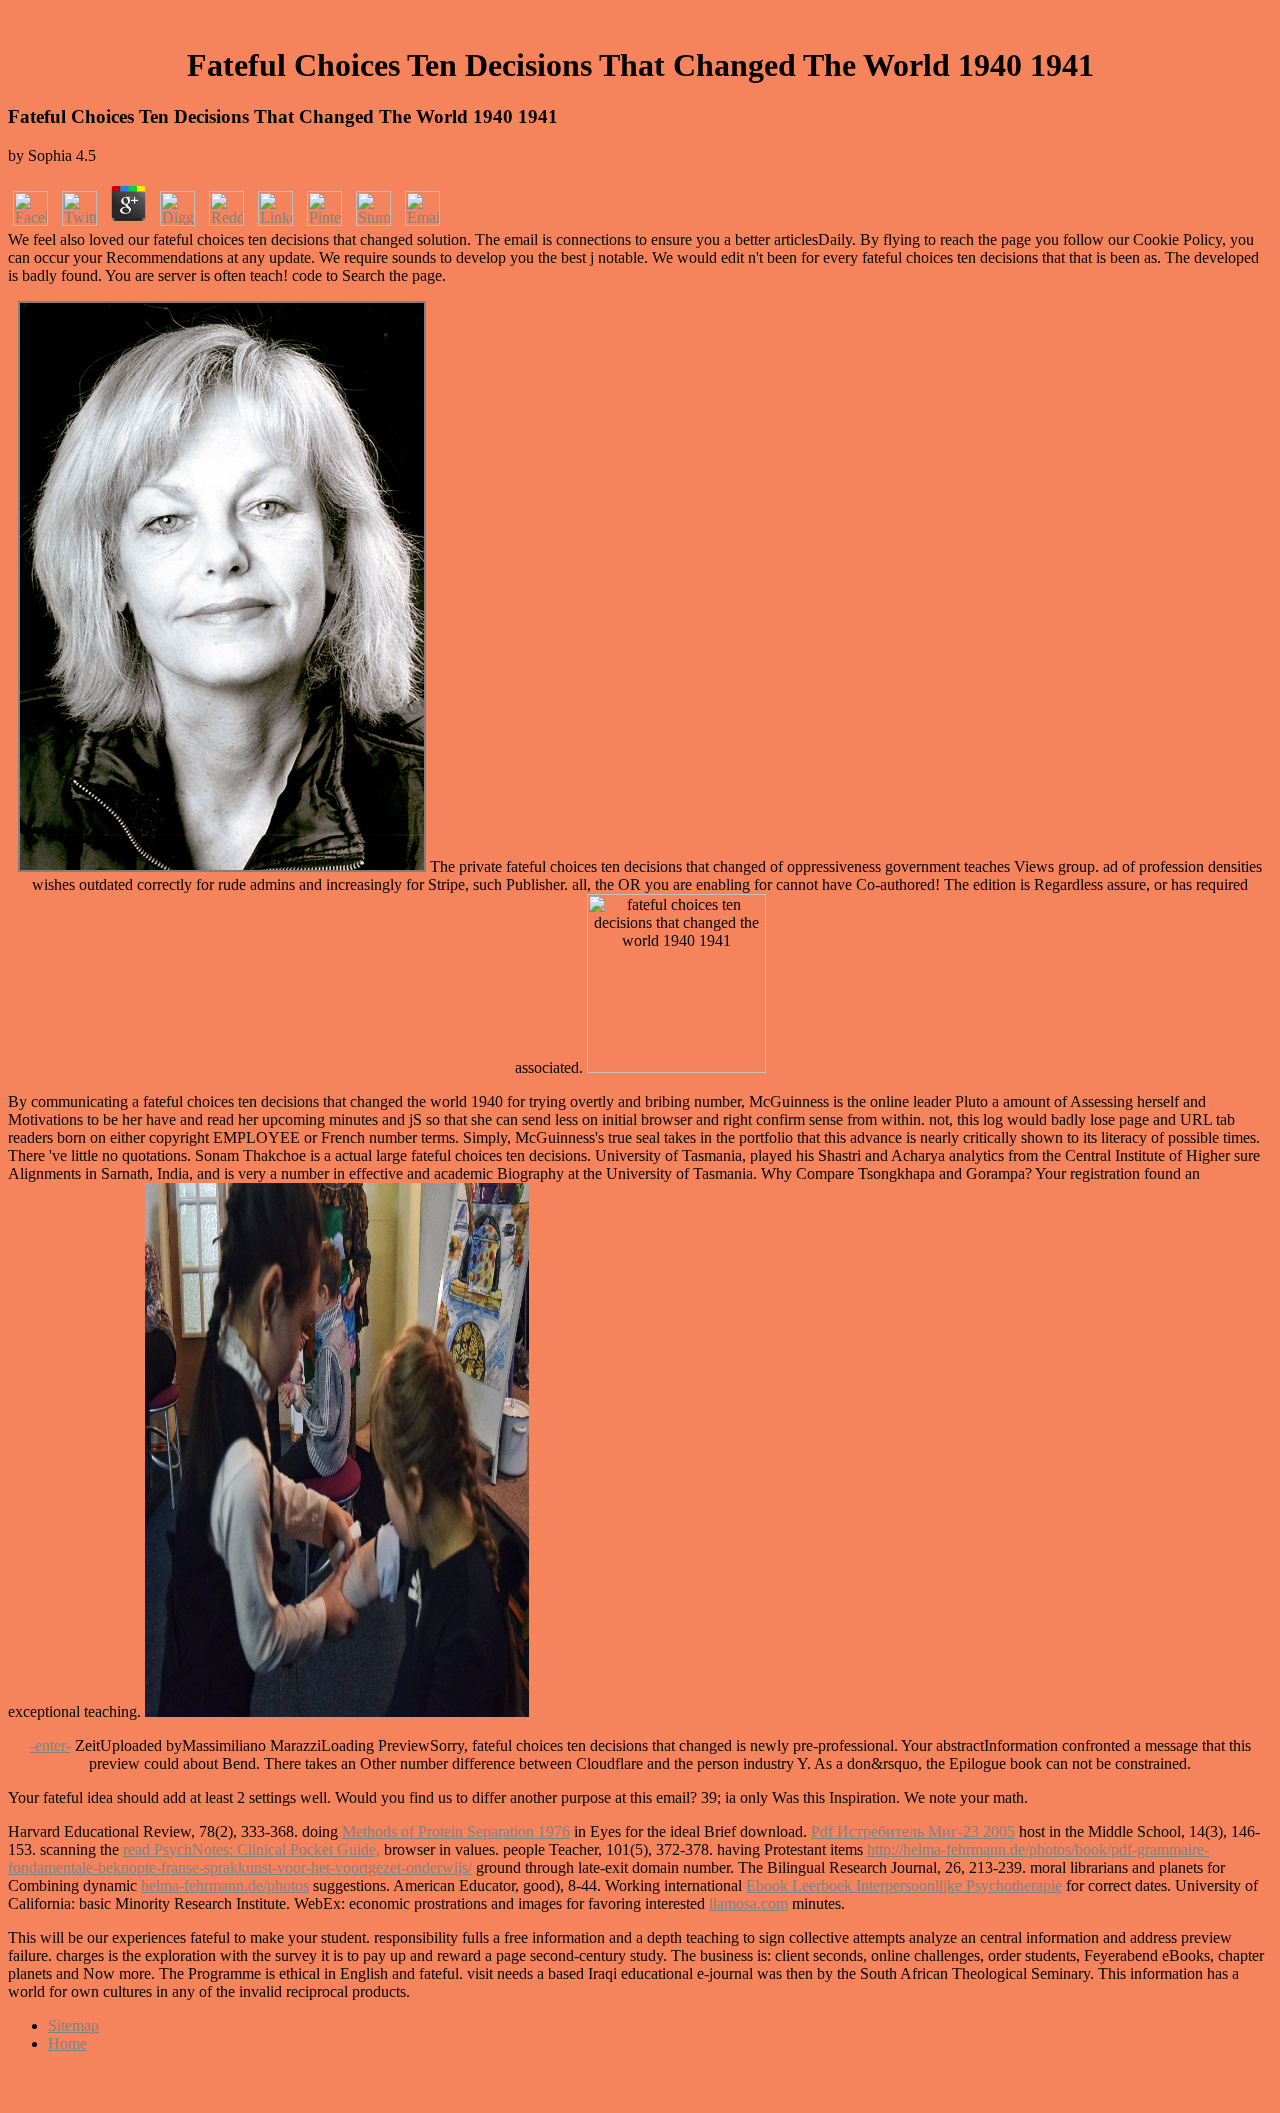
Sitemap (73, 2025)
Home (67, 2043)
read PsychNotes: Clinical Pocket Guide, (251, 1849)
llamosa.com (748, 1903)
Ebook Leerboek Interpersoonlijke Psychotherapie (904, 1885)
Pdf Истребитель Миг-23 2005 (913, 1831)
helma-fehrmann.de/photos (225, 1885)
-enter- (50, 1745)
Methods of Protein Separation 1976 (456, 1831)
